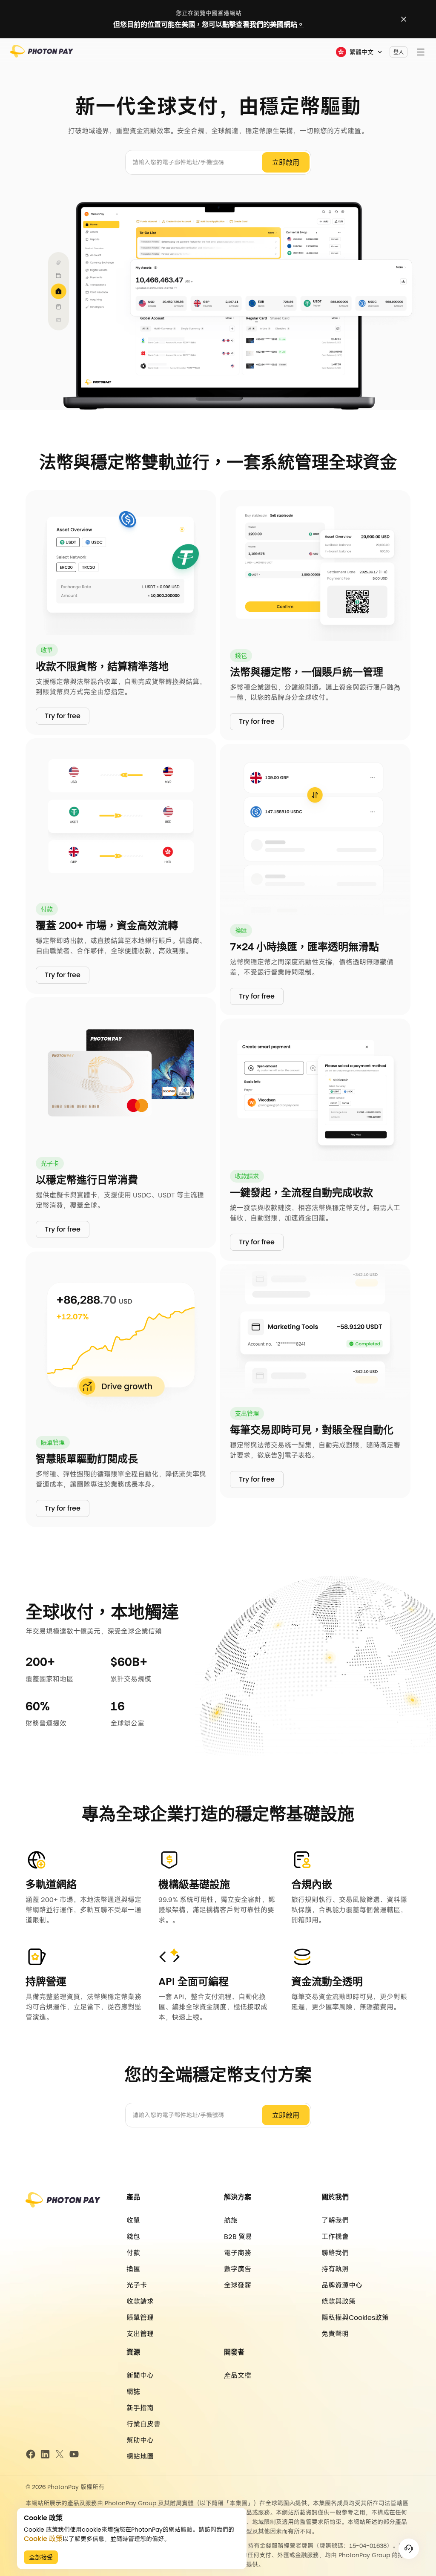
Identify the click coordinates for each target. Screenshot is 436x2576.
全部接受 (41, 2557)
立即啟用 (286, 163)
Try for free (63, 716)
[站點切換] (404, 19)
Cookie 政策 (43, 2539)
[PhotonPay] (42, 54)
